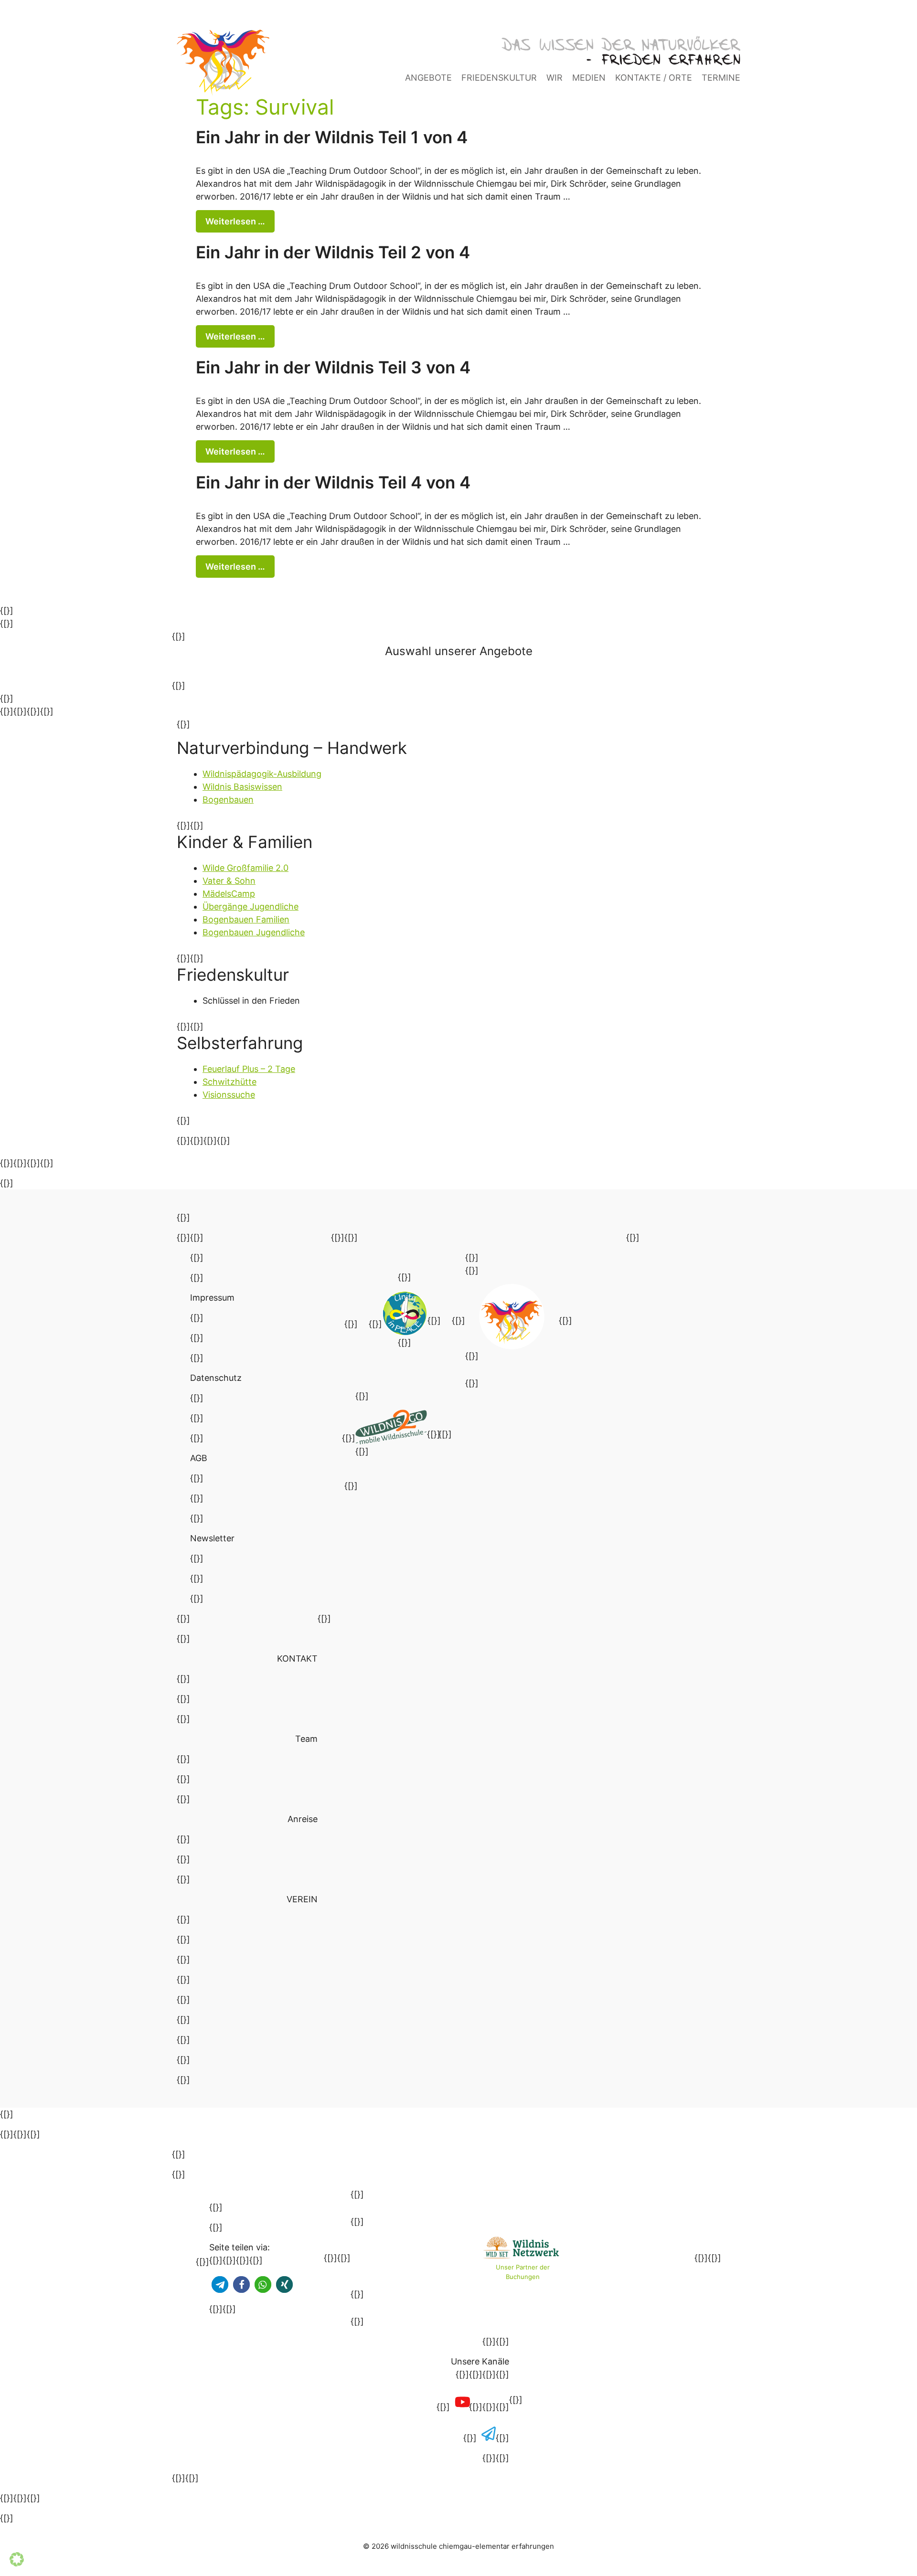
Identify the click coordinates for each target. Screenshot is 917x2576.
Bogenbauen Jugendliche (254, 932)
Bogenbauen (228, 800)
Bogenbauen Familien (246, 919)
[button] (220, 2284)
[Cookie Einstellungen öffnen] (17, 2563)
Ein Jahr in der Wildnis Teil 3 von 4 (333, 367)
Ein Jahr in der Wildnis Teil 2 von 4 (333, 252)
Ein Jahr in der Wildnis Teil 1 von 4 (332, 137)
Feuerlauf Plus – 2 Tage (249, 1069)
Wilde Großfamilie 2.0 (245, 868)
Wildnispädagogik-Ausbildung (262, 774)
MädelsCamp (229, 894)
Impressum (212, 1298)
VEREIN (302, 1899)
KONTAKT (297, 1659)
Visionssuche (229, 1095)
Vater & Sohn (229, 881)
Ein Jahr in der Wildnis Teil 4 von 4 (333, 482)
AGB (199, 1458)
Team (306, 1739)
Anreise (303, 1819)
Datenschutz (216, 1378)
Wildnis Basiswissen (242, 787)
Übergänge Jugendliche (251, 906)
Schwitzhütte (229, 1082)
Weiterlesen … (235, 221)
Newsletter (212, 1538)
